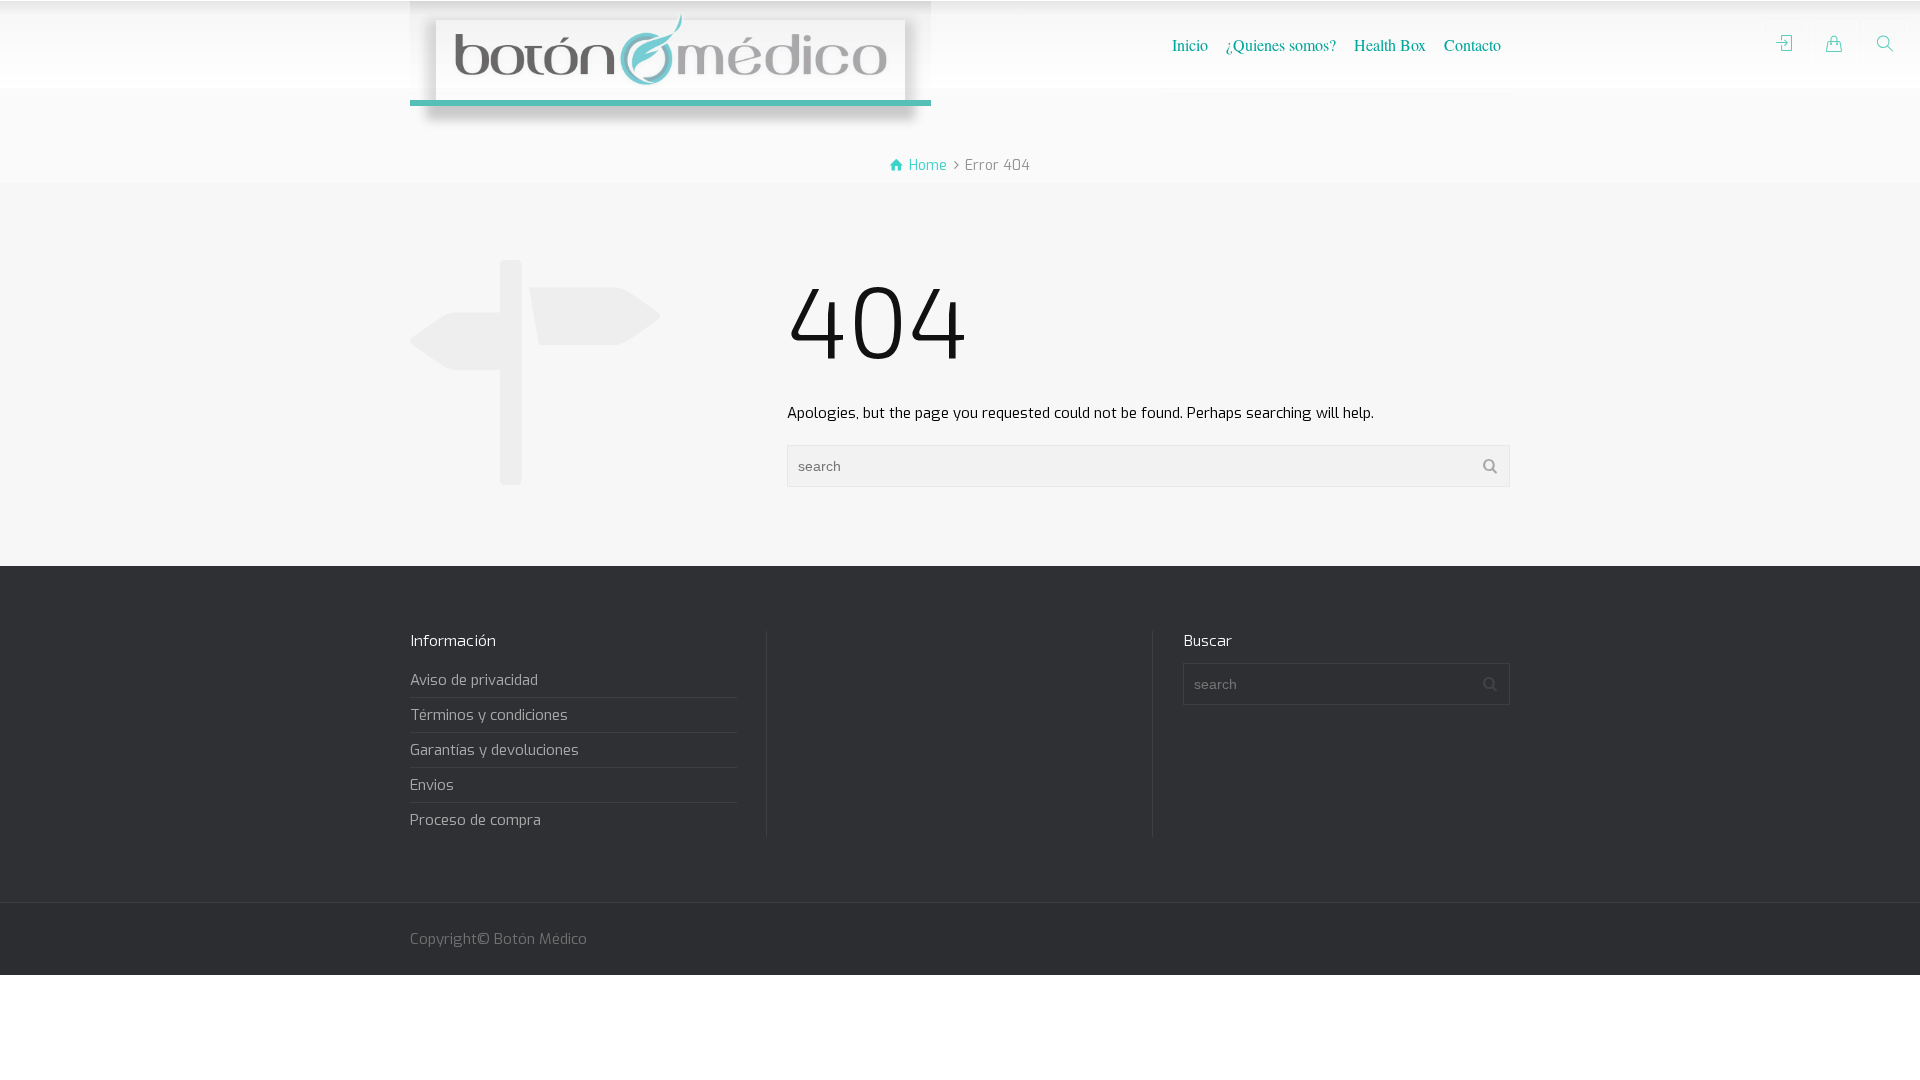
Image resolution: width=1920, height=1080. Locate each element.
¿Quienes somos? (1281, 44)
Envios (432, 785)
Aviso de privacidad (474, 680)
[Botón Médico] (670, 50)
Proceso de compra (475, 820)
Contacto (1472, 44)
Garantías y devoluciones (494, 750)
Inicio (1190, 44)
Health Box (1390, 44)
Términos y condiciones (489, 715)
